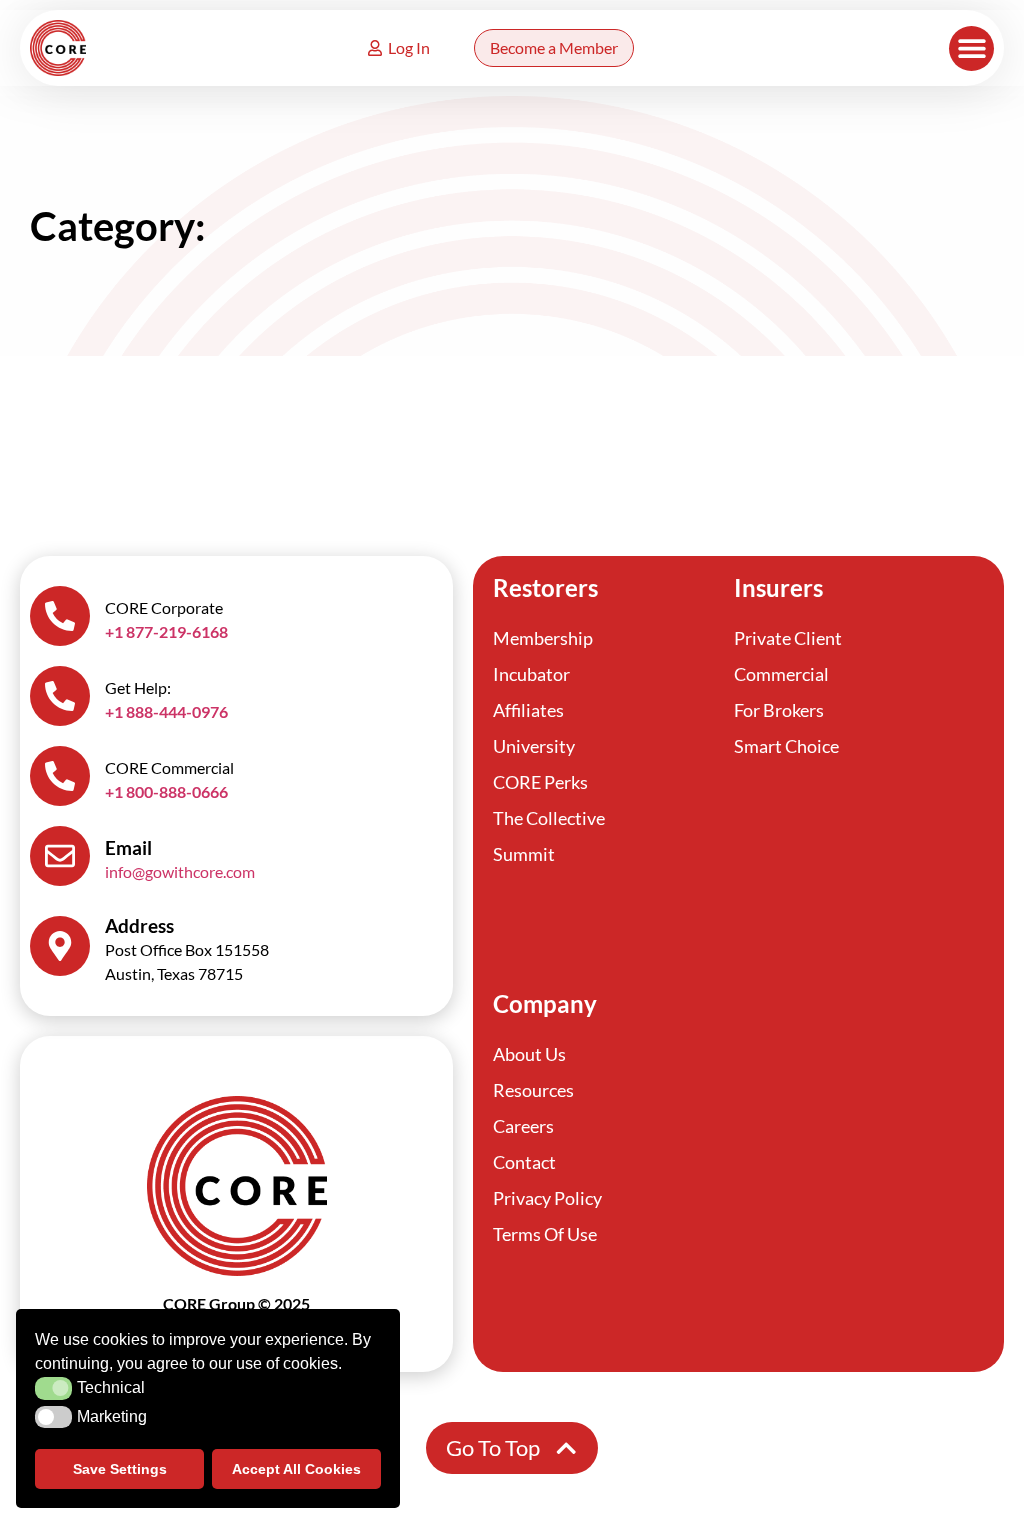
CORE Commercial (169, 767)
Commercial (781, 674)
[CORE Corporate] (60, 616)
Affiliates (528, 710)
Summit (524, 854)
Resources (533, 1090)
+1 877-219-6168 (166, 631)
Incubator (531, 674)
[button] (971, 48)
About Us (529, 1054)
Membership (543, 638)
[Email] (60, 856)
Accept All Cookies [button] (296, 1469)
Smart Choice (786, 746)
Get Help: (138, 687)
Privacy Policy (547, 1198)
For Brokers (779, 710)
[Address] (60, 946)
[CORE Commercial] (60, 776)
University (534, 746)
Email (128, 847)
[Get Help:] (60, 696)
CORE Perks (540, 782)
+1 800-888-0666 (166, 791)
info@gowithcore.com (180, 871)
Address (139, 925)
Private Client (788, 638)
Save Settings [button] (120, 1469)
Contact (524, 1162)
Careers (523, 1126)
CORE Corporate (164, 607)
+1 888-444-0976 (166, 711)
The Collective (549, 818)
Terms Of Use (545, 1234)
